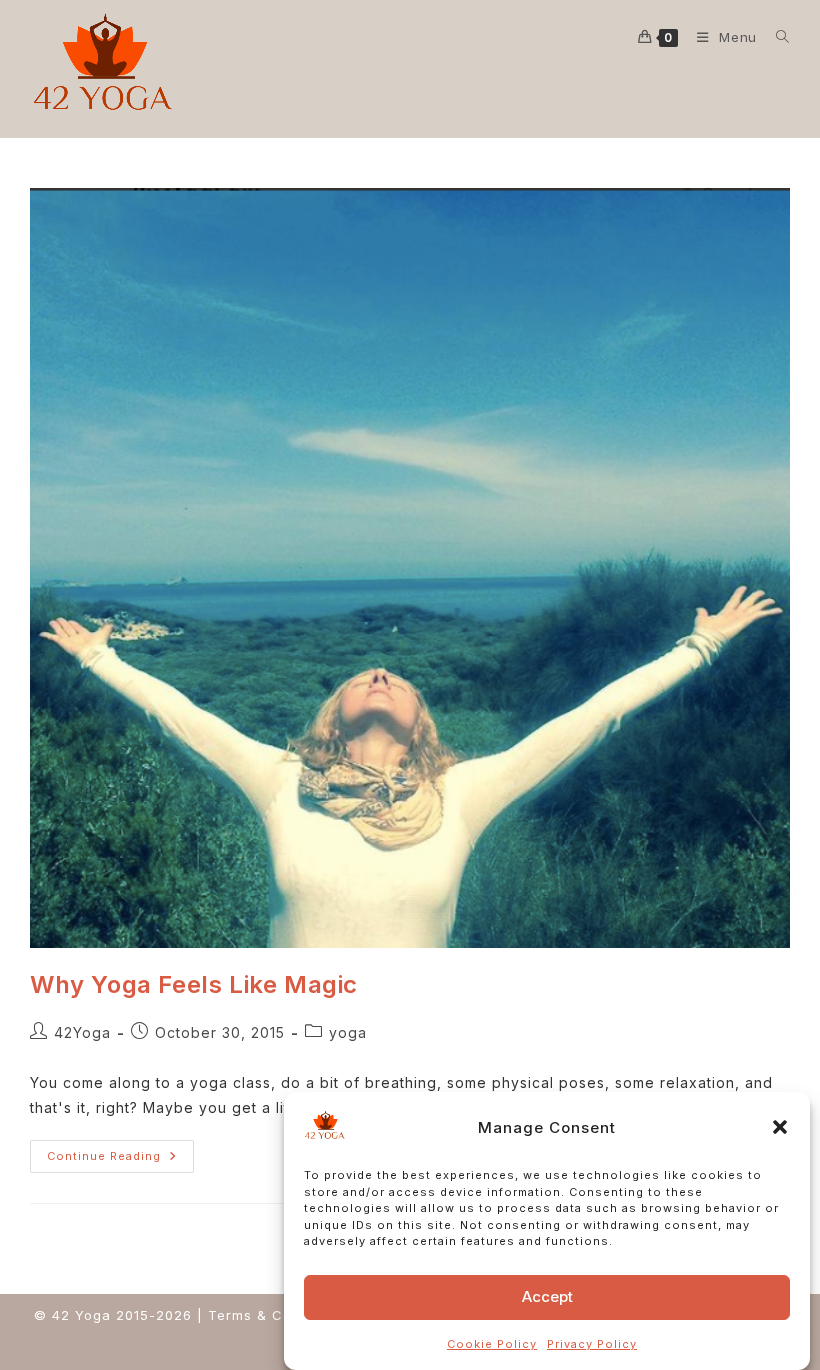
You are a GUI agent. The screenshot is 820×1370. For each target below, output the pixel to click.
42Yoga (82, 1032)
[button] (780, 1127)
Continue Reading (120, 1151)
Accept (547, 1296)
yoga (348, 1032)
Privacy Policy (592, 1344)
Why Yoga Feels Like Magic (194, 984)
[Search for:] (775, 37)
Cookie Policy (492, 1344)
